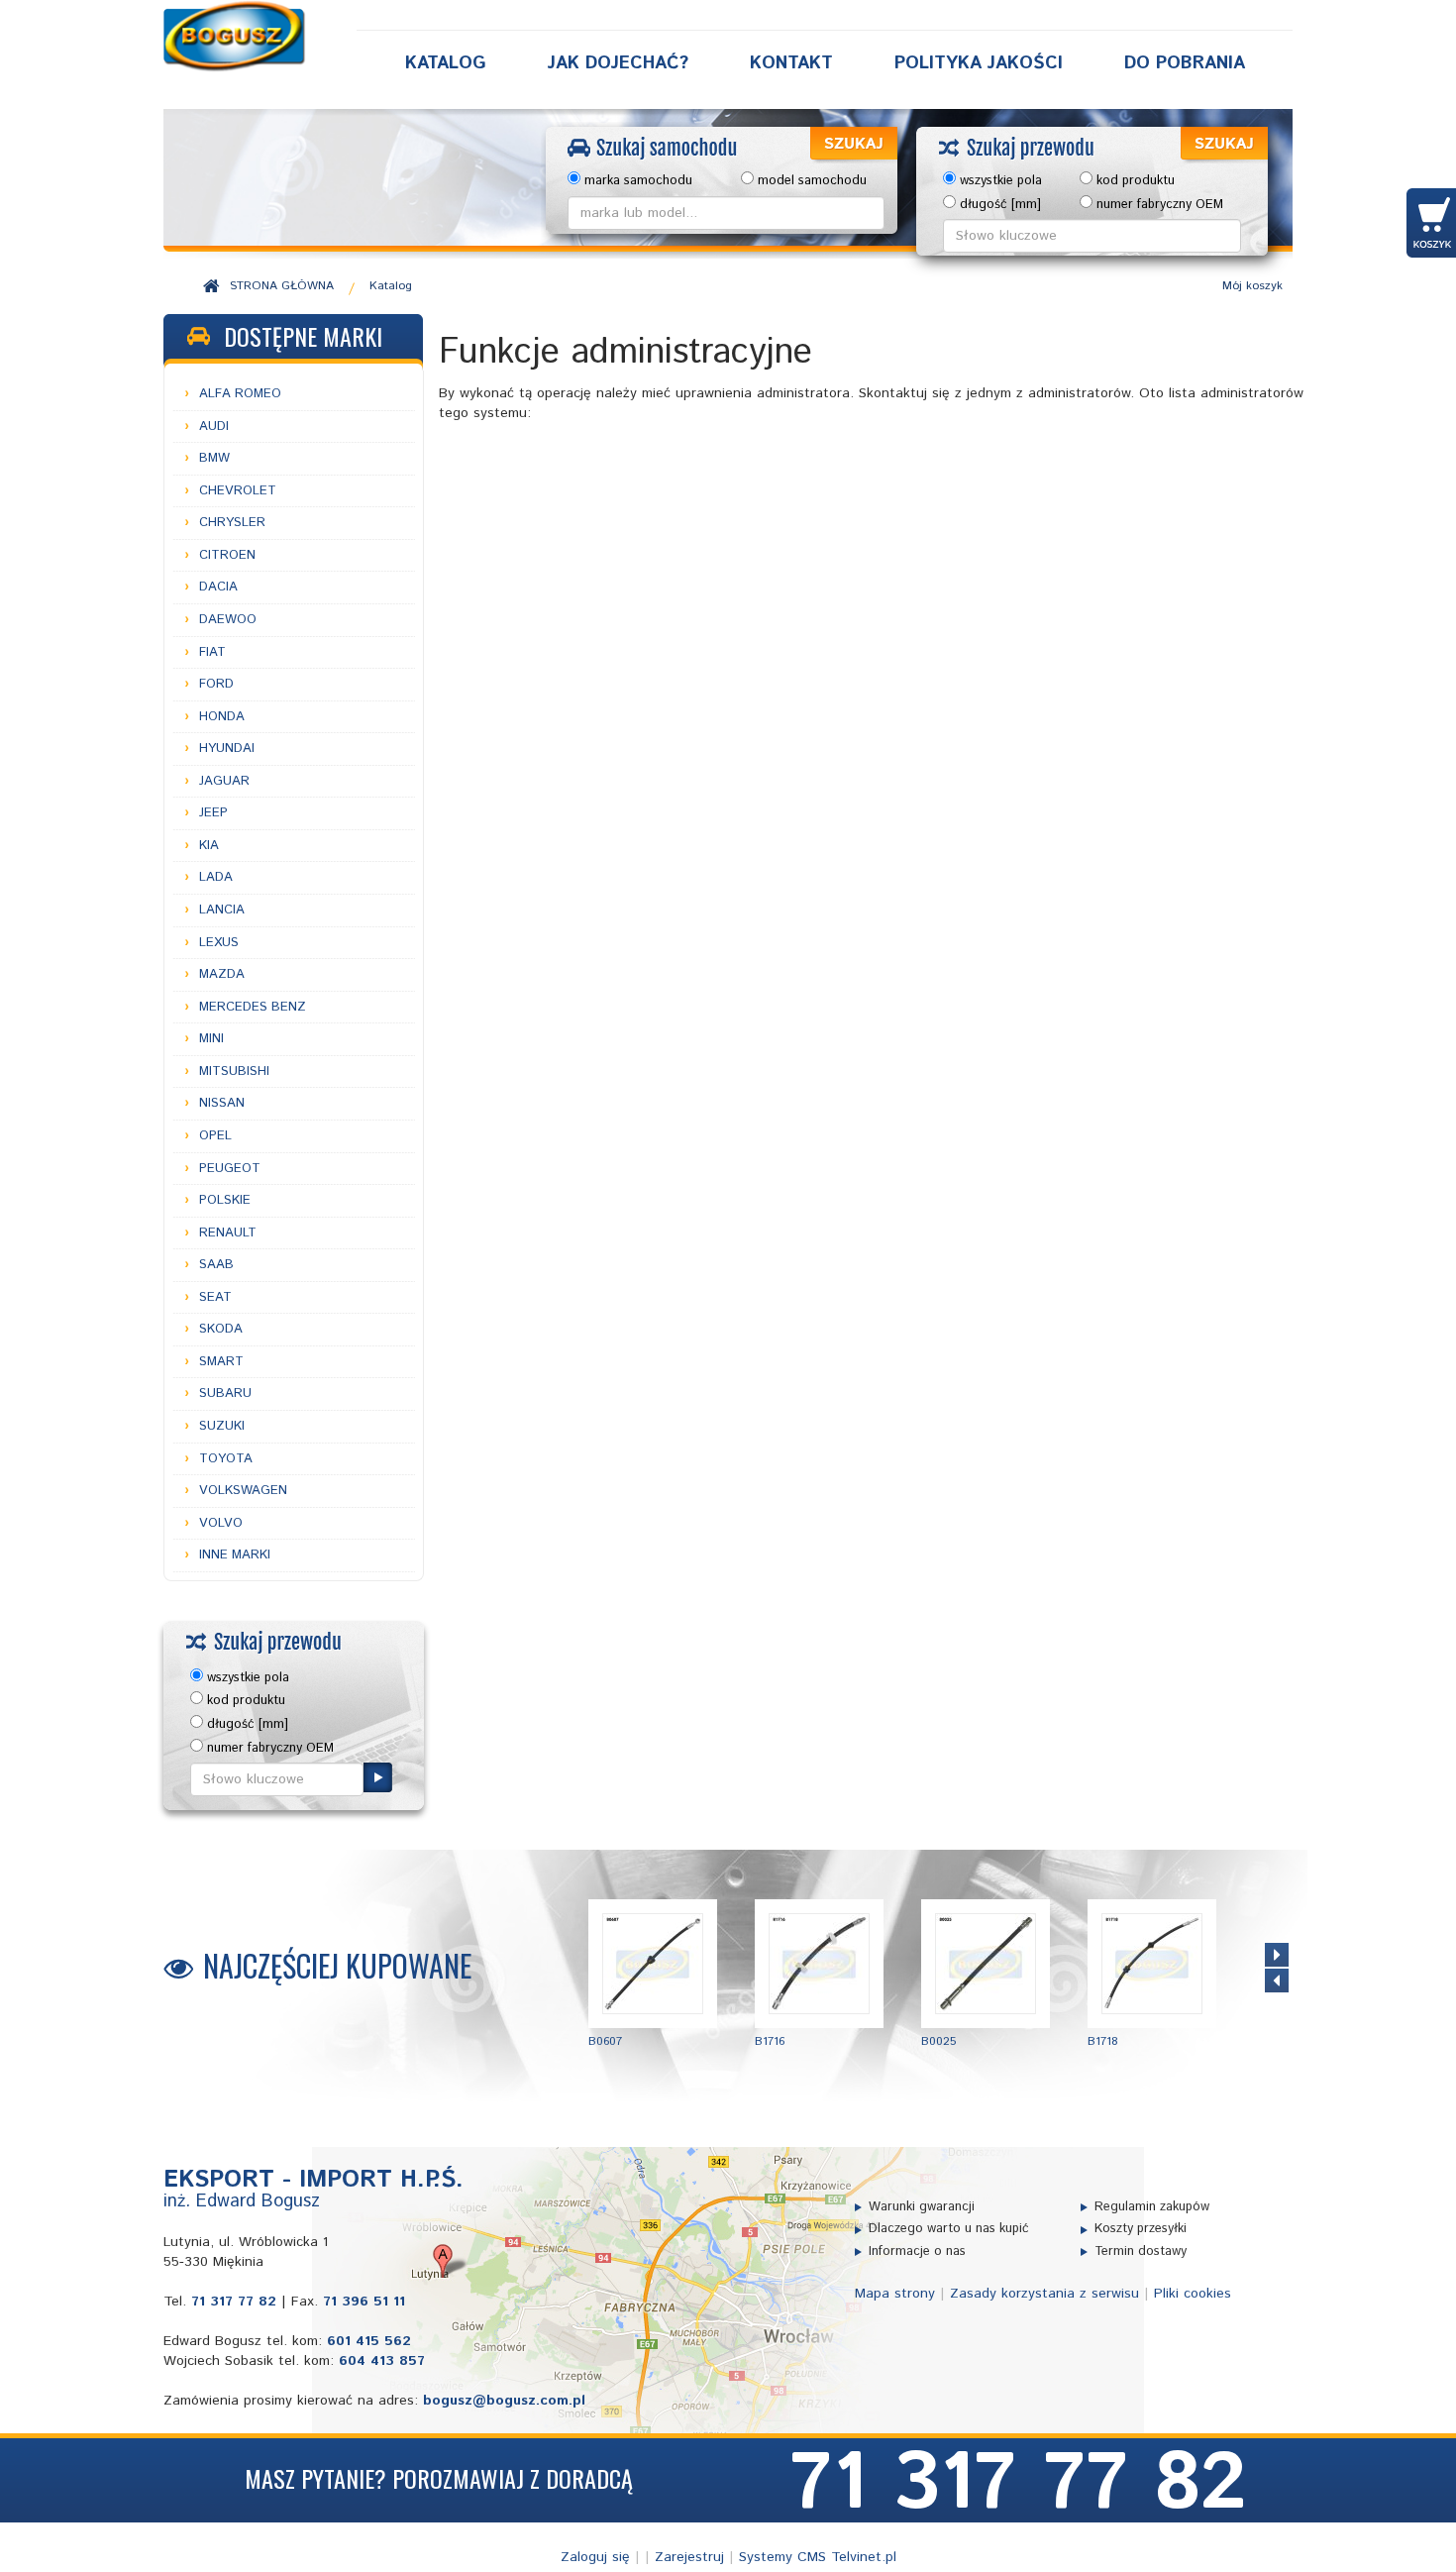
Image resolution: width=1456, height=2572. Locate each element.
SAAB (216, 1265)
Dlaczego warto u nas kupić (949, 2229)
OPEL (215, 1136)
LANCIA (222, 910)
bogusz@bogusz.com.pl (504, 2401)
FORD (216, 684)
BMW (214, 458)
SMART (221, 1362)
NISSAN (222, 1103)
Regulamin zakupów (1152, 2207)
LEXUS (219, 943)
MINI (211, 1039)
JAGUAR (224, 781)
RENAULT (228, 1233)
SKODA (221, 1329)
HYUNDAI (227, 749)
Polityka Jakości (979, 63)
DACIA (218, 587)
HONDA (222, 717)
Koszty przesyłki (1141, 2229)
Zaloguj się (595, 2557)
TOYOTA (226, 1459)
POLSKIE (225, 1200)
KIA (209, 846)
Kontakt (791, 63)
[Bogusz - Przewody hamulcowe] (235, 36)
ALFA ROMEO (240, 394)
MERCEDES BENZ (253, 1007)
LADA (216, 877)
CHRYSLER (232, 523)
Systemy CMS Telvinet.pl (818, 2557)
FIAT (212, 652)
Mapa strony (895, 2294)
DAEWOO (228, 620)
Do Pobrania (1185, 63)
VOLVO (221, 1523)
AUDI (214, 427)
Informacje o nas (917, 2252)
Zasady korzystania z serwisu (1044, 2294)
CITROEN (227, 555)
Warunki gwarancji (922, 2207)
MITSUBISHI (234, 1072)
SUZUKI (222, 1426)
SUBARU (225, 1393)
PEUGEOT (230, 1169)
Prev (1277, 1981)
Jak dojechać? (618, 63)
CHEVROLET (238, 491)
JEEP (213, 813)
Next (1277, 1955)
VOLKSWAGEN (243, 1491)
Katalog (446, 63)
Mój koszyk (1252, 286)
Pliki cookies (1193, 2294)
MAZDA (222, 974)
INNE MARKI (235, 1555)
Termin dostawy (1141, 2252)
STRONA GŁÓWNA (282, 286)
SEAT (215, 1297)
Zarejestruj (689, 2557)
